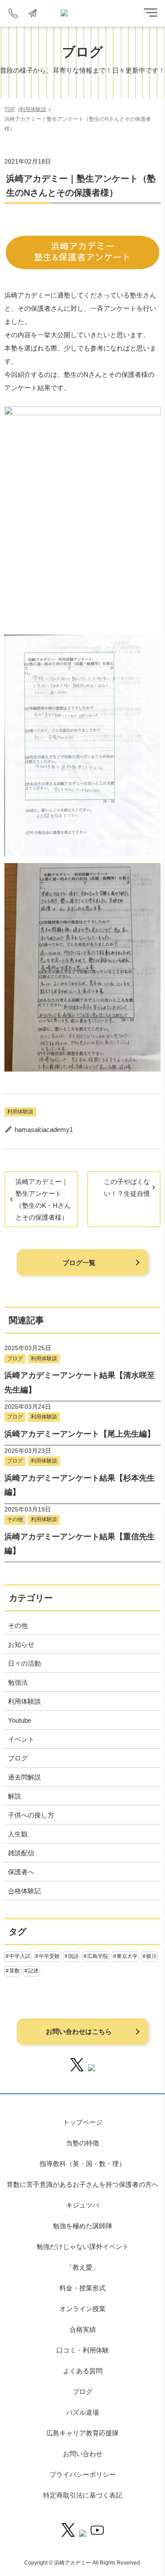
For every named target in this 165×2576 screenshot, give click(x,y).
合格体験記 (24, 1891)
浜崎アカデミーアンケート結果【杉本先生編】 (80, 1485)
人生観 (18, 1834)
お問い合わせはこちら (79, 2031)
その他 (15, 1519)
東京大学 (127, 1956)
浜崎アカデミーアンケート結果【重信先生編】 (80, 1544)
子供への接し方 (31, 1815)
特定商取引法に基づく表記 (83, 2495)
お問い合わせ (83, 2454)
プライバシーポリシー (83, 2474)
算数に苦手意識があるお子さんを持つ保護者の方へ (82, 2184)
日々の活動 (24, 1663)
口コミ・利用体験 (83, 2350)
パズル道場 (82, 2412)
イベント (21, 1739)
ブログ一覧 (79, 1263)
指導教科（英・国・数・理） (82, 2164)
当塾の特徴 (82, 2143)
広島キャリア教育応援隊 (82, 2433)
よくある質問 (83, 2371)
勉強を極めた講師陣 (82, 2226)
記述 (33, 1971)
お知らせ (21, 1644)
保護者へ (21, 1872)
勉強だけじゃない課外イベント (83, 2247)
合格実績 (83, 2329)
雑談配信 (21, 1853)
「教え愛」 (82, 2267)
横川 (151, 1956)
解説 (15, 1796)
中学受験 (49, 1956)
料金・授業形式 (82, 2288)
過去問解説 (24, 1777)
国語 (73, 1956)
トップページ (83, 2122)
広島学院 (98, 1956)
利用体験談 (20, 1112)
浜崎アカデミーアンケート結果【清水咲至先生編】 (80, 1382)
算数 (15, 1971)
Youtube (20, 1720)
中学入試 (20, 1956)
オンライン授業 (82, 2309)
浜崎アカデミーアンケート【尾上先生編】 (80, 1434)
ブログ (15, 1359)
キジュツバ (82, 2205)
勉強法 (18, 1682)
